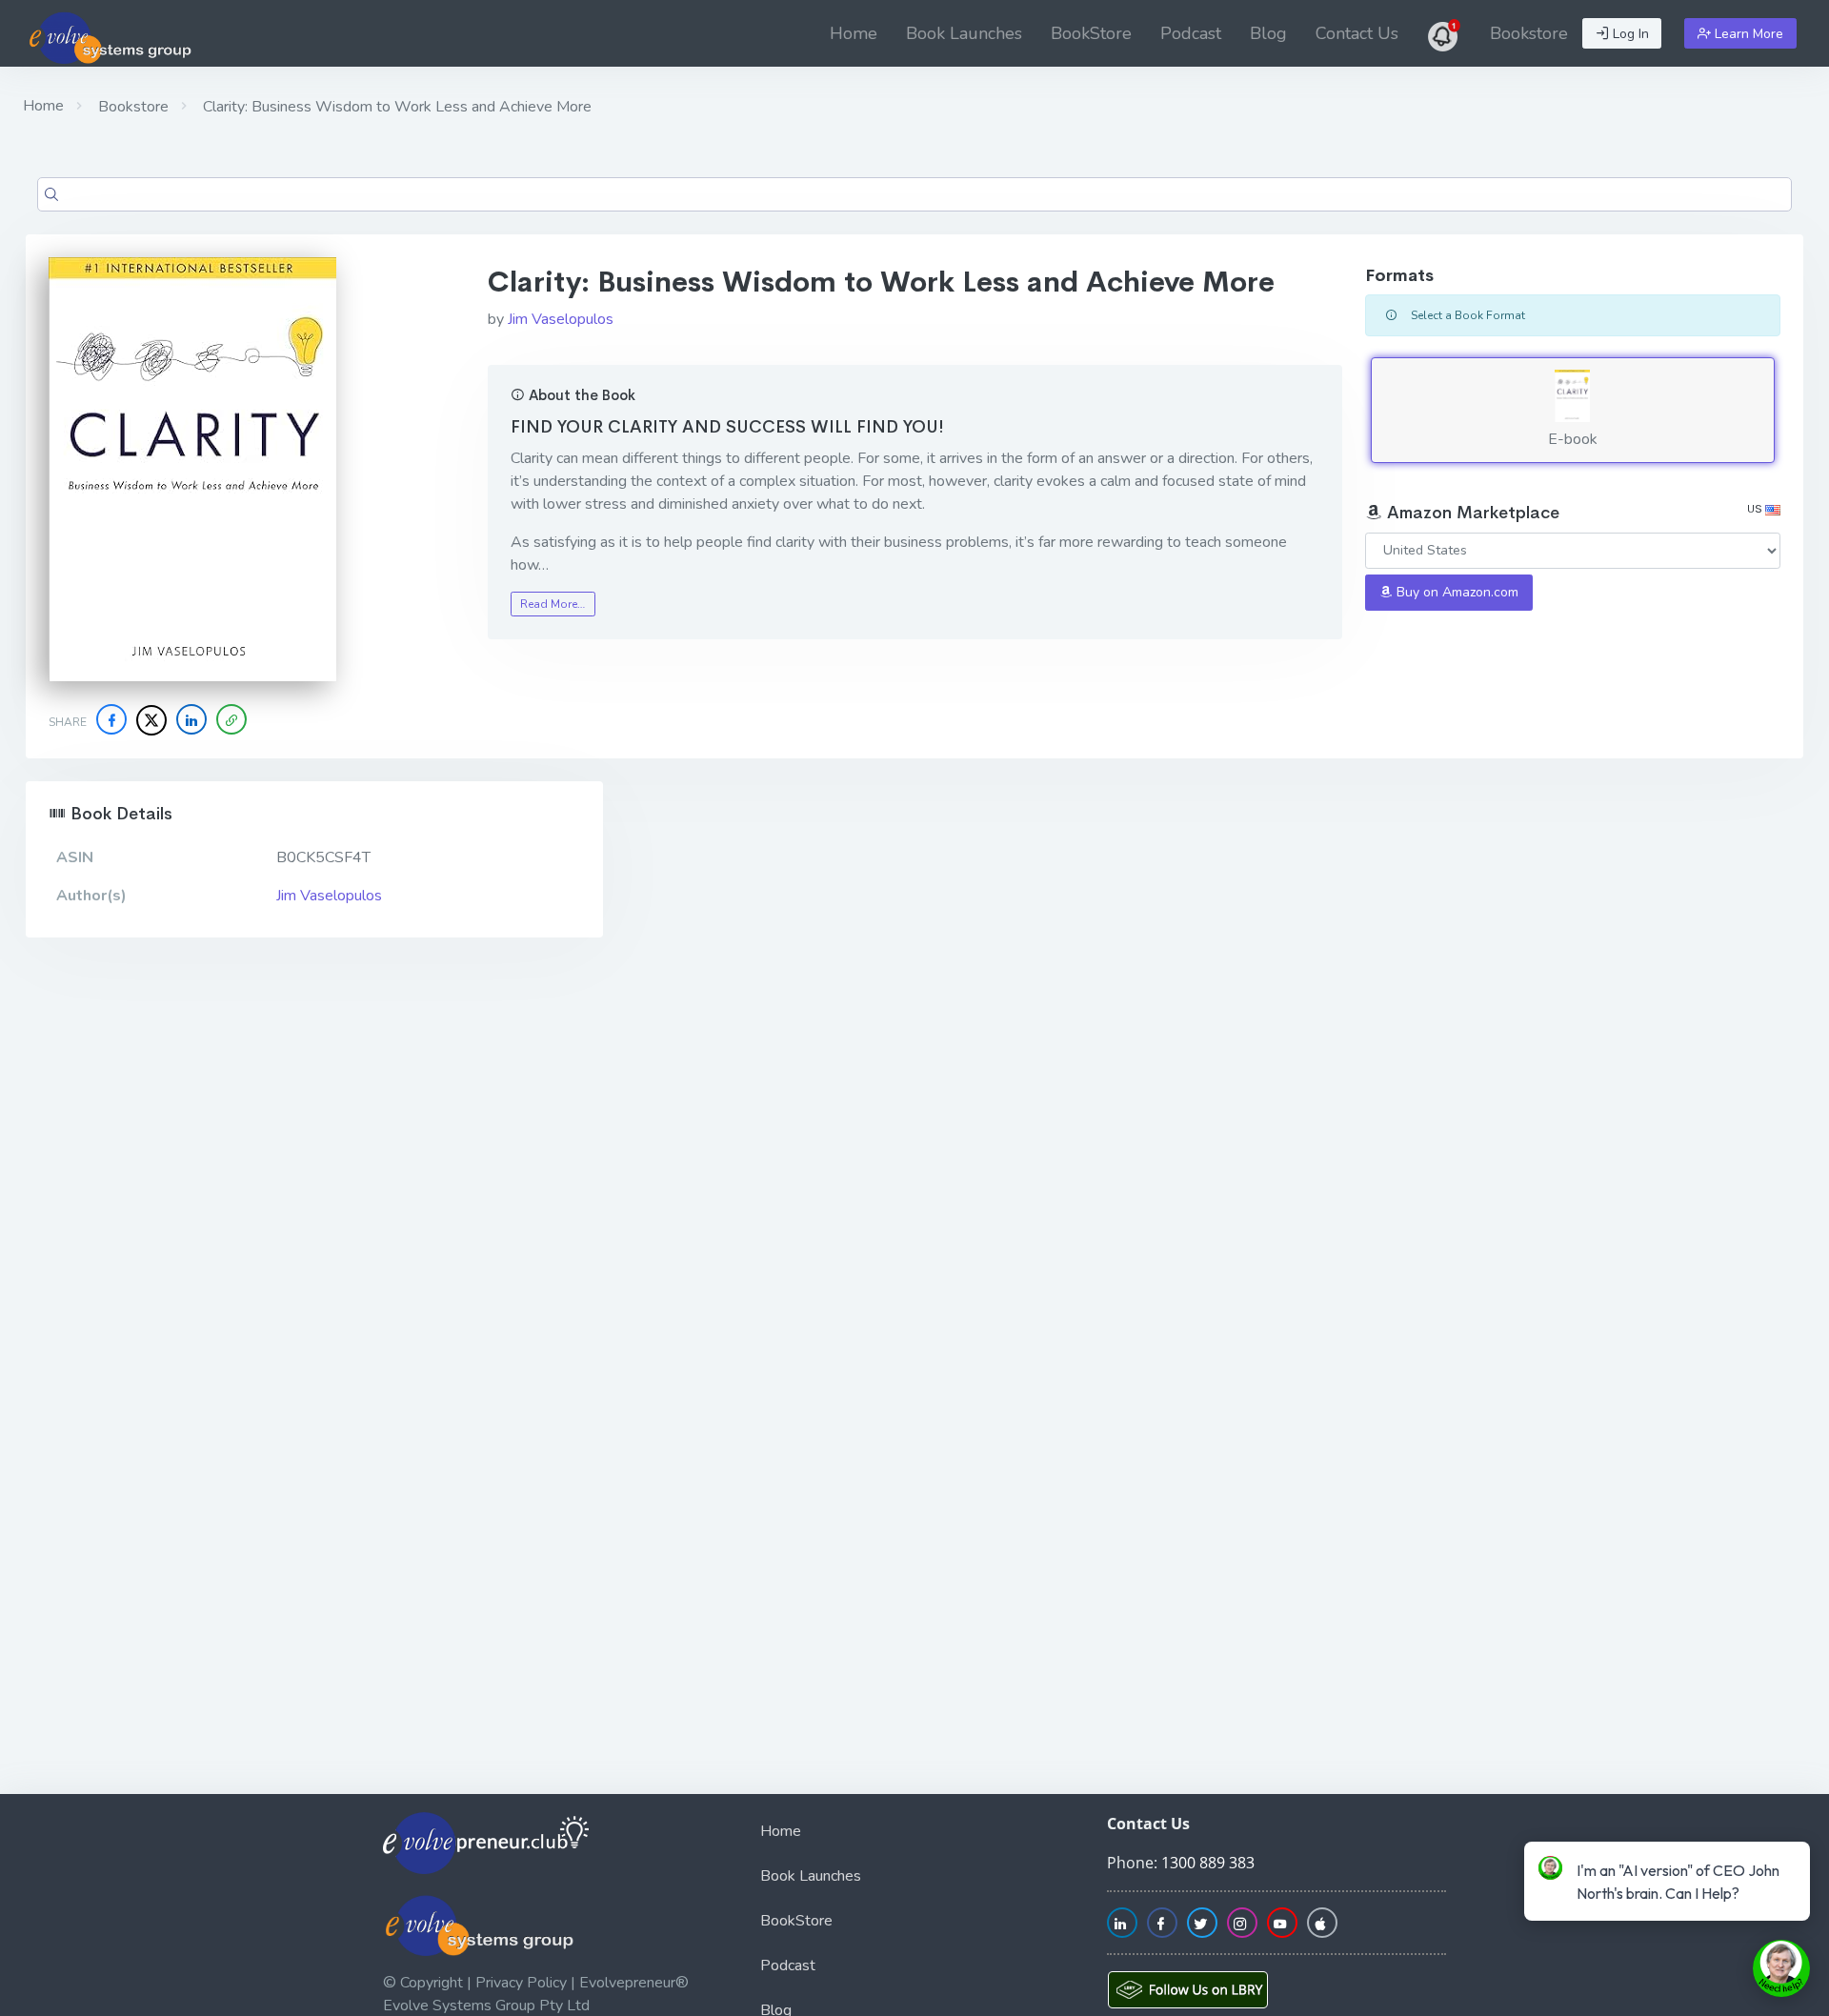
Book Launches (964, 33)
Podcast (1191, 33)
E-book (1573, 439)
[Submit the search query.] (51, 194)
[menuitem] (854, 33)
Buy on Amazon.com (1456, 592)
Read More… (553, 604)
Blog (1268, 33)
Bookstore (1529, 33)
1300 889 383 (1208, 1863)
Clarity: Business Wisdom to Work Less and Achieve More (395, 107)
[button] (231, 719)
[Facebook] (111, 719)
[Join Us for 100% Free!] (1444, 33)
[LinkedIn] (191, 719)
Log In (1629, 34)
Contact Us (1357, 33)
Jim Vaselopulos (561, 319)
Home (854, 33)
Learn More (1747, 34)
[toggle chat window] (1781, 1968)
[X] (151, 720)
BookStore (1091, 33)
